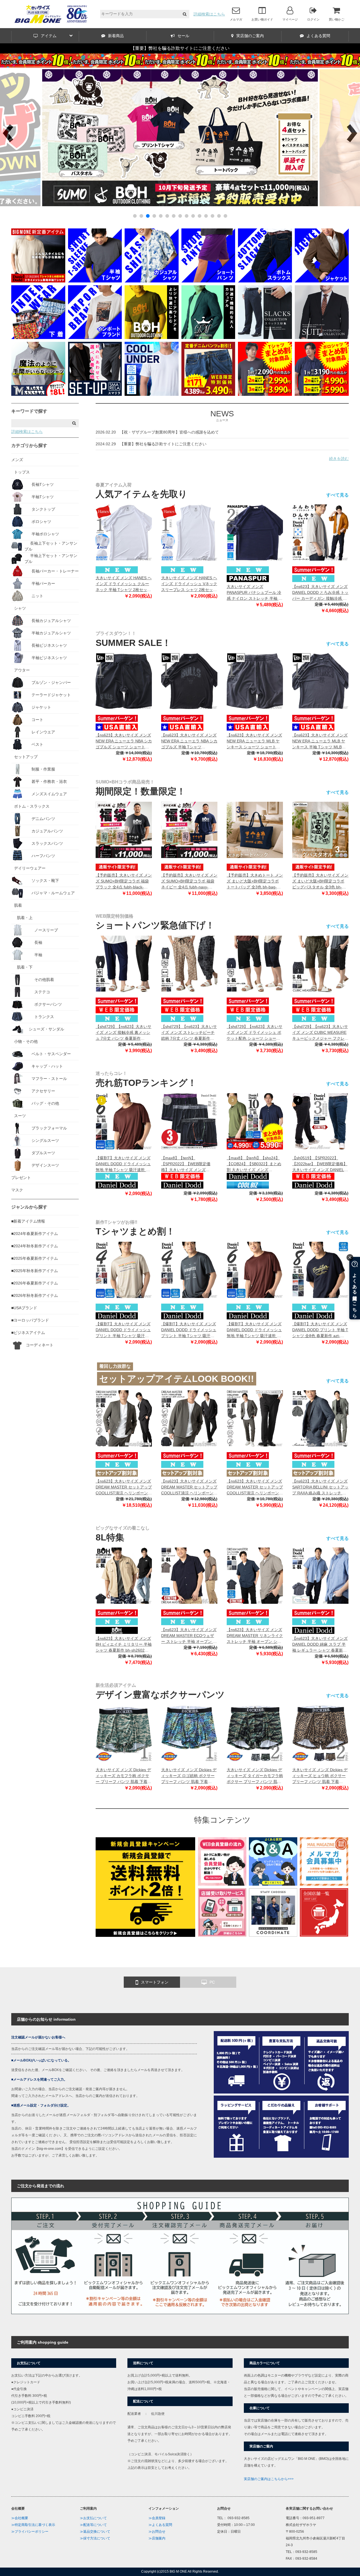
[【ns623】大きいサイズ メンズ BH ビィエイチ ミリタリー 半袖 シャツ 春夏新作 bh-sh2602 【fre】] (124, 1576)
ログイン (313, 19)
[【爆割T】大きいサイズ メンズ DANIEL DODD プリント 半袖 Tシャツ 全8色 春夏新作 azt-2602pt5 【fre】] (320, 1270)
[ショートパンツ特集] (208, 281)
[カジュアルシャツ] (152, 281)
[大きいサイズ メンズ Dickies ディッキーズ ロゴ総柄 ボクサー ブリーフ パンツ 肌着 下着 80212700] (189, 1733)
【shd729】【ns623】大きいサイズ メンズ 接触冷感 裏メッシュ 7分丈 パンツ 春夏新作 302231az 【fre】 (123, 1033)
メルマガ (236, 19)
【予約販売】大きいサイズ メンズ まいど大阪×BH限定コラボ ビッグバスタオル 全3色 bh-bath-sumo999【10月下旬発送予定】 (320, 882)
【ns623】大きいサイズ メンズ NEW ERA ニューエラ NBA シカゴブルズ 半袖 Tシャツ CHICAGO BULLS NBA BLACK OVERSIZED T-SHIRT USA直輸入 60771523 (189, 741)
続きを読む (339, 459)
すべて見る (337, 495)
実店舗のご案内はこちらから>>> (269, 2479)
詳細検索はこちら (209, 14)
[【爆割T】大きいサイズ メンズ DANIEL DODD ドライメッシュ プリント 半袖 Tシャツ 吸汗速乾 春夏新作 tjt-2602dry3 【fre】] (124, 1270)
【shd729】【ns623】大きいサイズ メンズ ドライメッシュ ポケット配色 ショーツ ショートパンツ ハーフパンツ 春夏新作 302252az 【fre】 (255, 1033)
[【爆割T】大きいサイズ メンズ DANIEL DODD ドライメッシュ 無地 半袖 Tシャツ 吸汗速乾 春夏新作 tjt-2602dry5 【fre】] (124, 1121)
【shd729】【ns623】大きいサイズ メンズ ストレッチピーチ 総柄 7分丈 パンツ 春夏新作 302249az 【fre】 (189, 1033)
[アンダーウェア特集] (38, 338)
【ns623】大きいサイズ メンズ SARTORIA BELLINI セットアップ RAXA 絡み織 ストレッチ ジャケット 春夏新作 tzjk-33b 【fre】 (320, 1487)
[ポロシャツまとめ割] (322, 394)
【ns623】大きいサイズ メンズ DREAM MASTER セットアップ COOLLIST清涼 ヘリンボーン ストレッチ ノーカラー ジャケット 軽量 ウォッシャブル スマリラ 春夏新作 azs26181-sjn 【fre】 (189, 1487)
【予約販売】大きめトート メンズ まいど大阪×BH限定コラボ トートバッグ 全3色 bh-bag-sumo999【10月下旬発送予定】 (255, 882)
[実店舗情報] (324, 1935)
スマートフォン (155, 1982)
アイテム (49, 36)
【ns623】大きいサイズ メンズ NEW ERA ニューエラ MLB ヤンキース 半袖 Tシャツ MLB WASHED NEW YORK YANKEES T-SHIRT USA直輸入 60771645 (320, 741)
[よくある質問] (273, 1884)
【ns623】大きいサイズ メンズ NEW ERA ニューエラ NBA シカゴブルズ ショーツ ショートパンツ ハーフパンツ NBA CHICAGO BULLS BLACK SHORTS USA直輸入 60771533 (124, 741)
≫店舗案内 (157, 2538)
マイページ (290, 19)
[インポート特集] (95, 338)
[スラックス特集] (265, 338)
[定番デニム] (208, 394)
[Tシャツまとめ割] (180, 205)
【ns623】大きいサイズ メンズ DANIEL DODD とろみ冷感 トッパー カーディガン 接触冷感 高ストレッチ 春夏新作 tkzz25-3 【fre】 (320, 593)
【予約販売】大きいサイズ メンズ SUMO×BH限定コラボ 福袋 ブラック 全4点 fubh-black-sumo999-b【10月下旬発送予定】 (124, 882)
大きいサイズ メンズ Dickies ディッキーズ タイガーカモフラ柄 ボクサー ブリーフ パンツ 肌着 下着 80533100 (255, 1776)
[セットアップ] (95, 394)
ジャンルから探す (29, 1207)
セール (183, 36)
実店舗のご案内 (250, 36)
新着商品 (116, 36)
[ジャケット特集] (322, 281)
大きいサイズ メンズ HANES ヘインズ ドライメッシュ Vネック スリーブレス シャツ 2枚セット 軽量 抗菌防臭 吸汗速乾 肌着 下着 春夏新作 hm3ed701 (189, 584)
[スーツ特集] (322, 338)
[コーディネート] (273, 1935)
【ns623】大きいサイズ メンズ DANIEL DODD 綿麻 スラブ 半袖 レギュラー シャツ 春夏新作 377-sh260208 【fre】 (320, 1645)
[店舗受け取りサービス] (222, 1935)
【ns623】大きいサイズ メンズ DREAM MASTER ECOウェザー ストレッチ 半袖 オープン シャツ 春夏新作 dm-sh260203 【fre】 (189, 1636)
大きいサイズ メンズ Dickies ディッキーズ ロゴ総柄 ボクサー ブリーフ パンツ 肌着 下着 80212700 (189, 1776)
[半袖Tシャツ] (95, 281)
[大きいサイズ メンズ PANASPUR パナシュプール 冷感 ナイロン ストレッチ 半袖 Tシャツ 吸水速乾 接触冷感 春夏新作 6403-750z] (255, 533)
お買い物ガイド (262, 19)
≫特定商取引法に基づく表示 (33, 2525)
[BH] (152, 338)
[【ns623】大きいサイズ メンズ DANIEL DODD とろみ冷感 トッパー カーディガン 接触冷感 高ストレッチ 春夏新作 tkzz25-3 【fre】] (320, 533)
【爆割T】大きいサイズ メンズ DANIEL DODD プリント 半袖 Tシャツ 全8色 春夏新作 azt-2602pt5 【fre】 (320, 1330)
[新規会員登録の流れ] (222, 1884)
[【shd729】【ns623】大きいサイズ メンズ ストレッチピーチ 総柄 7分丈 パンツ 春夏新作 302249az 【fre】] (189, 964)
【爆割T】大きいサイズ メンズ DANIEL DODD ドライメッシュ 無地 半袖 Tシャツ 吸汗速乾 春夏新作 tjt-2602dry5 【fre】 (123, 1164)
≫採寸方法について (95, 2538)
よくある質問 (318, 36)
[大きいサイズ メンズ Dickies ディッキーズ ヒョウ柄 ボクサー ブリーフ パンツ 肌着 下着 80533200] (320, 1733)
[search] (185, 14)
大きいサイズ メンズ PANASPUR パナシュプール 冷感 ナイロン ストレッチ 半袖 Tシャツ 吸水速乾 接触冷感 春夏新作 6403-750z (254, 593)
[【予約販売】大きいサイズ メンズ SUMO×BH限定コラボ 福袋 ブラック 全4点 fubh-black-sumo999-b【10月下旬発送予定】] (124, 830)
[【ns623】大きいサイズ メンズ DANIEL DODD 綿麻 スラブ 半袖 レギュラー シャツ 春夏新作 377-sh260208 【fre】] (320, 1576)
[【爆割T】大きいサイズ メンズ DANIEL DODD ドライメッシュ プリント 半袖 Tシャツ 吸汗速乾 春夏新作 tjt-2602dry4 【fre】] (189, 1270)
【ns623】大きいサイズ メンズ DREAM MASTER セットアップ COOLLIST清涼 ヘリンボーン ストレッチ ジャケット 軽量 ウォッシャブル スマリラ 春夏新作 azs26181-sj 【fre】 (124, 1487)
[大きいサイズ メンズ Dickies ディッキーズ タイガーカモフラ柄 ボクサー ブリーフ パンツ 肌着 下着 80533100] (255, 1733)
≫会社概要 (20, 2518)
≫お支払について (93, 2518)
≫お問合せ (157, 2532)
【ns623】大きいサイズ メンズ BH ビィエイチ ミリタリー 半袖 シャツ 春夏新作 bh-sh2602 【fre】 (124, 1645)
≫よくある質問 (160, 2525)
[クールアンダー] (152, 394)
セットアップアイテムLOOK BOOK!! (177, 1379)
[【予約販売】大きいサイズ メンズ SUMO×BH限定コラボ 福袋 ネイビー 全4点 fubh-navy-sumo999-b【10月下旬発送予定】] (189, 830)
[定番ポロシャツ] (38, 281)
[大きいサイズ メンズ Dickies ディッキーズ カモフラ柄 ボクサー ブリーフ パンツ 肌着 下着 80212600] (124, 1733)
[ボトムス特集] (265, 281)
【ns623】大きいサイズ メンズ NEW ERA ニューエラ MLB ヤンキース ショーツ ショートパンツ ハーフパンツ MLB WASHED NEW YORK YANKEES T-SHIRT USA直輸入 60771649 (254, 741)
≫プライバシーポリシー (30, 2532)
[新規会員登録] (145, 1935)
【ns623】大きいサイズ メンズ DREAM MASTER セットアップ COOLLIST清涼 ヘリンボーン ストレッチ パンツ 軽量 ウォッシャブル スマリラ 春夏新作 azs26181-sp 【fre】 (255, 1487)
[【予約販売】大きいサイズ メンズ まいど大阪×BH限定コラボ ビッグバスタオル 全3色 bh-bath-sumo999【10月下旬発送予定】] (320, 830)
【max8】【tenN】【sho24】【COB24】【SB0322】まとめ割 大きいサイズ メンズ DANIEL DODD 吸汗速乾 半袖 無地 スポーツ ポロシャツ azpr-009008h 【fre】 (255, 1164)
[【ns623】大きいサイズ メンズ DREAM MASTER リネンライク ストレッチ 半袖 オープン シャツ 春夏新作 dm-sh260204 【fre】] (255, 1576)
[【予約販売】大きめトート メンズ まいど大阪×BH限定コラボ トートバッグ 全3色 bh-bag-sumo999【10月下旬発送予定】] (255, 830)
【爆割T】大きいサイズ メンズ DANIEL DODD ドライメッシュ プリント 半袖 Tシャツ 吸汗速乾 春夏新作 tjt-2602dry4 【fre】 (189, 1330)
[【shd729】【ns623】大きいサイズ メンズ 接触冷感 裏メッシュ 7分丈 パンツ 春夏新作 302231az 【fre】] (124, 964)
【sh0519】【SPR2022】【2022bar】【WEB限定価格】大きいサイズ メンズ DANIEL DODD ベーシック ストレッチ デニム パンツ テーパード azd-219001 (320, 1164)
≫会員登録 (157, 2518)
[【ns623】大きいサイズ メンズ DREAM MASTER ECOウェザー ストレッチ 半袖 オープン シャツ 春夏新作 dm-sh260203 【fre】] (189, 1576)
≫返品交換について (95, 2532)
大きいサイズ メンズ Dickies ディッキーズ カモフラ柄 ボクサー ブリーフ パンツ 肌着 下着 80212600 (123, 1776)
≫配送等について (93, 2525)
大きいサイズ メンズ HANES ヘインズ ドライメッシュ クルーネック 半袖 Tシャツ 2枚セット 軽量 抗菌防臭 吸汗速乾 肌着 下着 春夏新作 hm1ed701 (124, 584)
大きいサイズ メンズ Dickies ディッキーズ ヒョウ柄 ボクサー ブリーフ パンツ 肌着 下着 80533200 (320, 1776)
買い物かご (337, 19)
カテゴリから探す (29, 445)
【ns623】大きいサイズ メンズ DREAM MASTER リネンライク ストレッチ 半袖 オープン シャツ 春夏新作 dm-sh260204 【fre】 (255, 1636)
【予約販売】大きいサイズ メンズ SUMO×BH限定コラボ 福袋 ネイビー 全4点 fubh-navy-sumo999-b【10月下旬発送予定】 (189, 882)
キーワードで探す (29, 411)
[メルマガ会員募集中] (324, 1884)
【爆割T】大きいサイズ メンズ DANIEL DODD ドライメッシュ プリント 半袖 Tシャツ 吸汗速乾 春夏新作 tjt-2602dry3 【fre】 (123, 1330)
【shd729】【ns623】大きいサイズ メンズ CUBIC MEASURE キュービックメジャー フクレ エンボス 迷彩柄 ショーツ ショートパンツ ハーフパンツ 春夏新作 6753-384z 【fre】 (320, 1033)
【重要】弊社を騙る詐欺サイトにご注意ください (180, 48)
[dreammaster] (208, 338)
